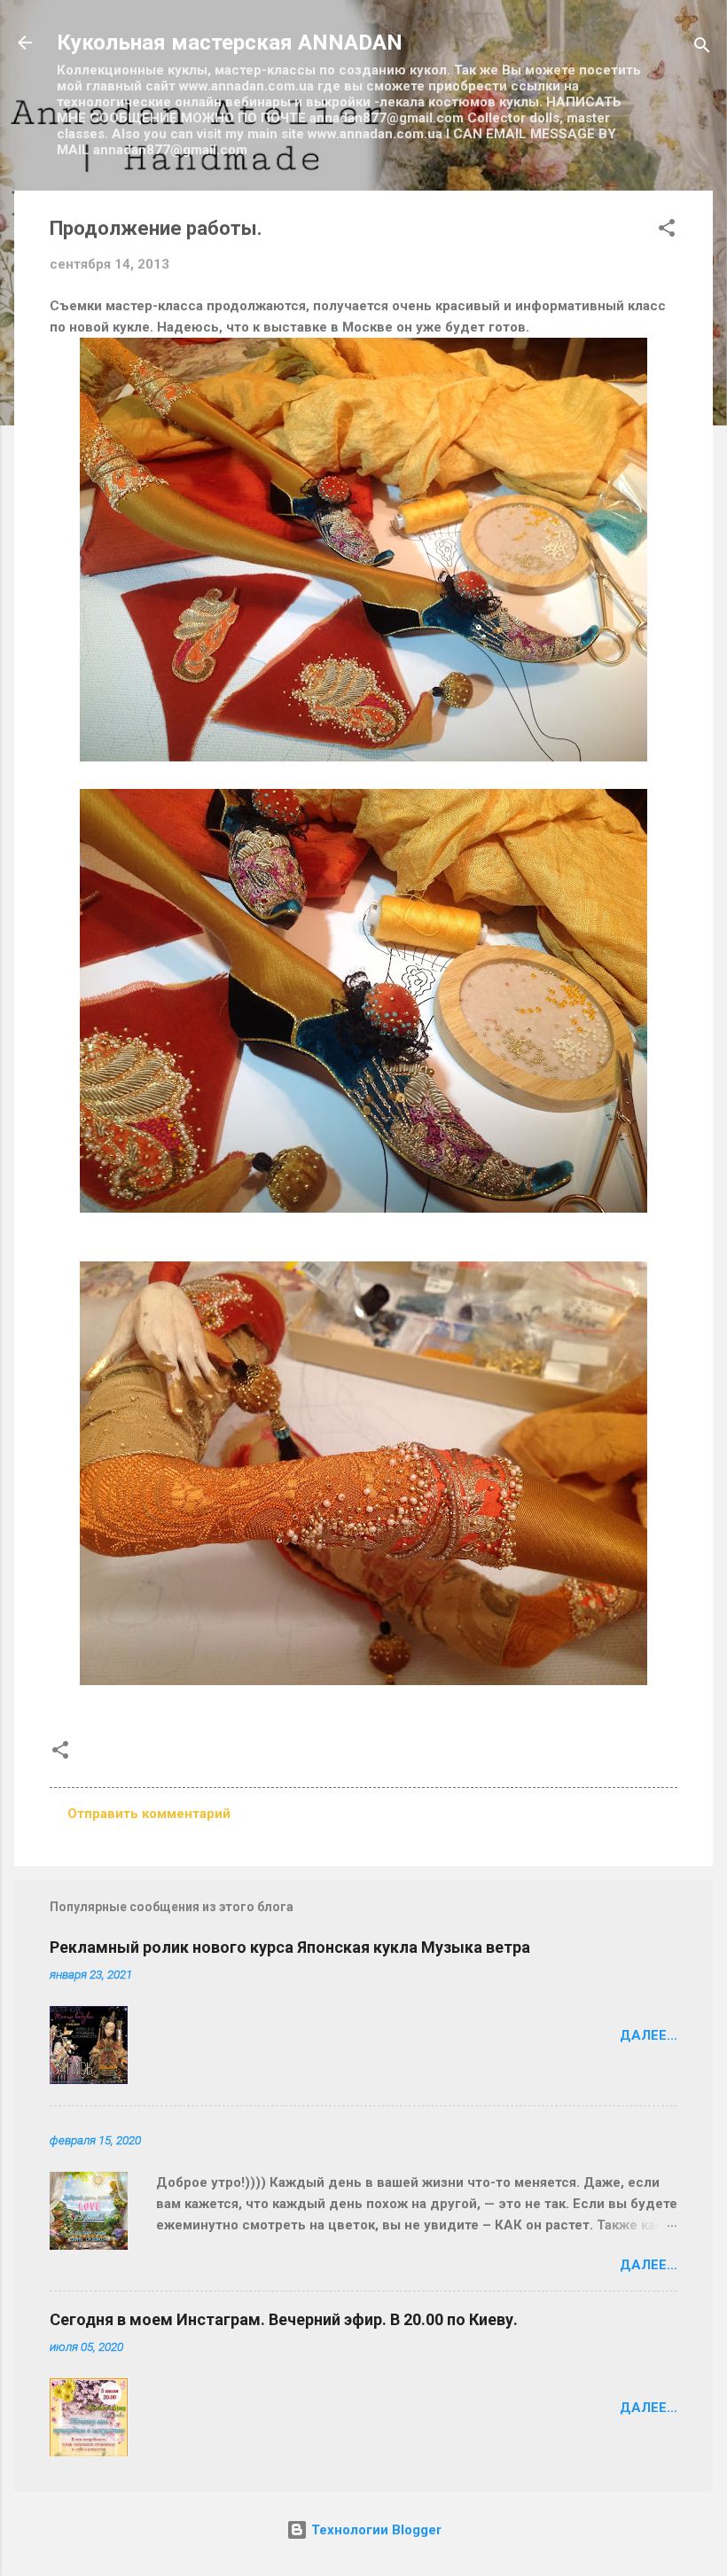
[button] (667, 231)
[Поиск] (702, 48)
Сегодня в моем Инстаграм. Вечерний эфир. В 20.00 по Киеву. (284, 2319)
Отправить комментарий (149, 1814)
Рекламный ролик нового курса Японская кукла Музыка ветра (290, 1947)
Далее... (649, 2035)
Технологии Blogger (375, 2530)
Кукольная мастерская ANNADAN (230, 43)
